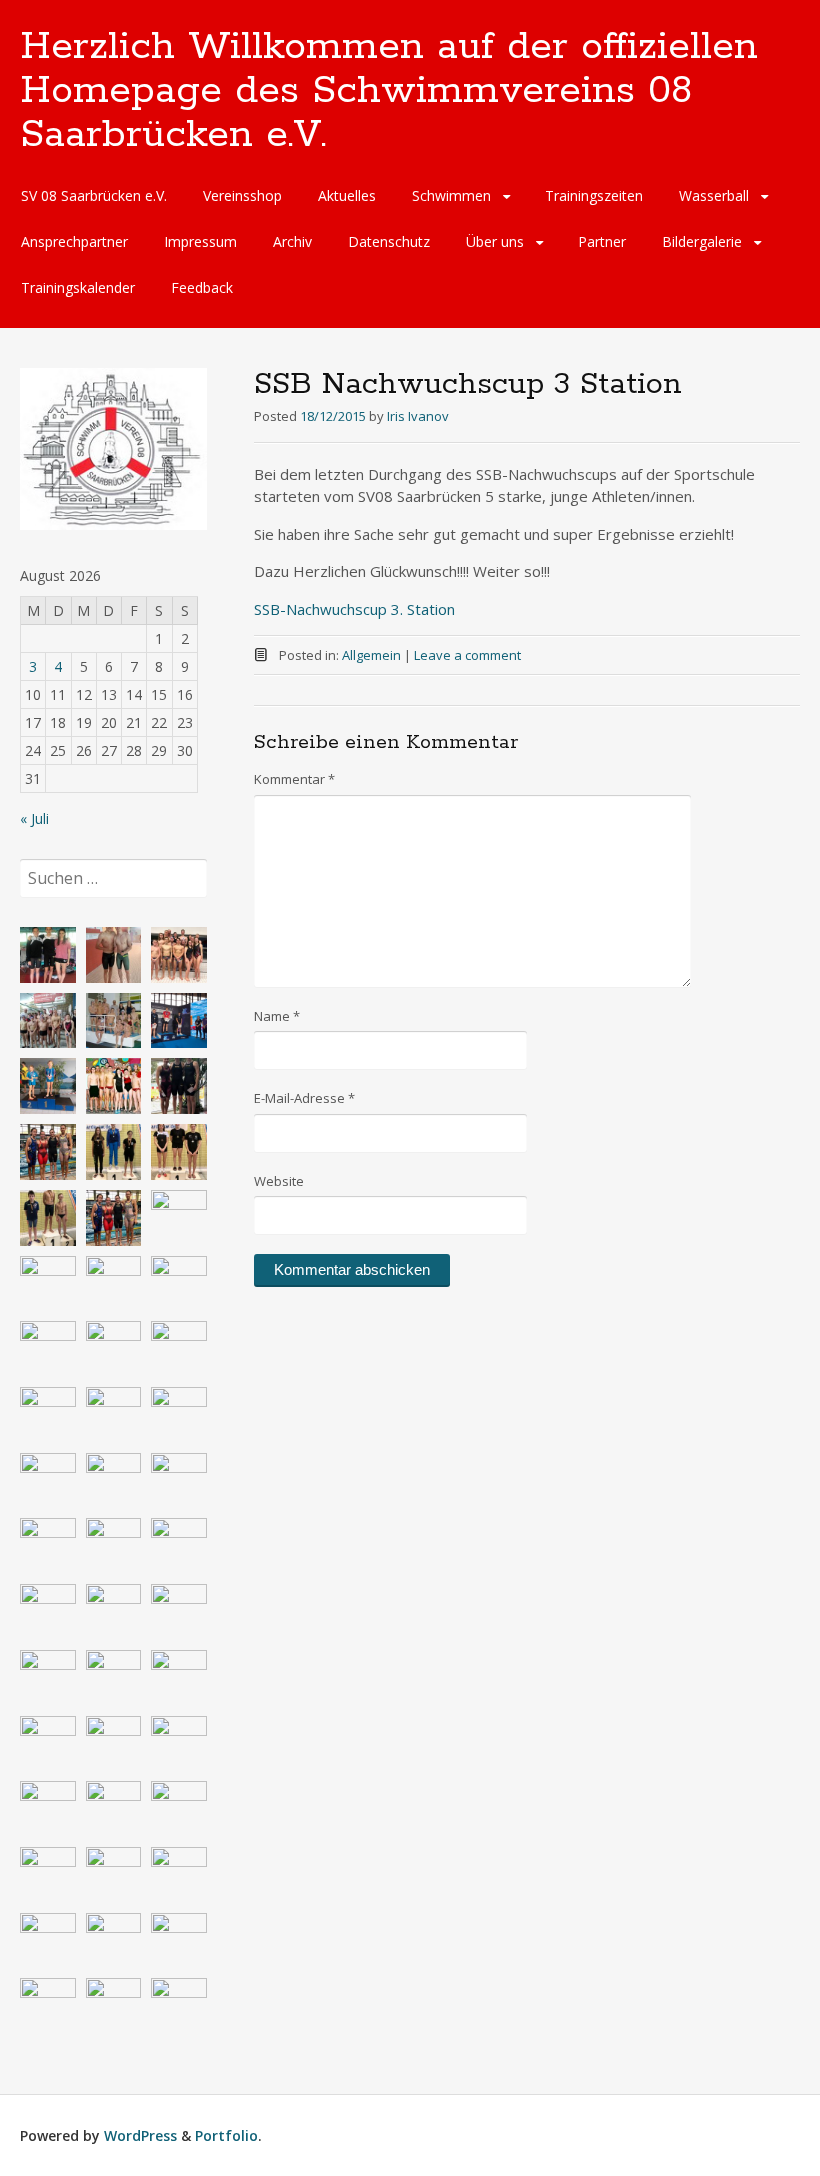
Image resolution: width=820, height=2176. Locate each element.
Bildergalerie (702, 241)
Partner (602, 241)
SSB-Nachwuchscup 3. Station (354, 609)
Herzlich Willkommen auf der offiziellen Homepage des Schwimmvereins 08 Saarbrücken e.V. (389, 91)
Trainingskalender (78, 287)
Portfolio (226, 2135)
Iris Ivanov (418, 416)
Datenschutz (389, 241)
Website (279, 1181)
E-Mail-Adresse (304, 1098)
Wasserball (714, 195)
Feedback (202, 287)
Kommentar (294, 779)
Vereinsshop (242, 195)
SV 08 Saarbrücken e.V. (94, 195)
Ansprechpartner (74, 241)
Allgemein (371, 655)
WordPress (140, 2135)
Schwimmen (451, 195)
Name (277, 1016)
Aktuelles (347, 195)
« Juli (34, 818)
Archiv (292, 241)
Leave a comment (467, 655)
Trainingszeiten (594, 195)
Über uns (495, 241)
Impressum (200, 241)
